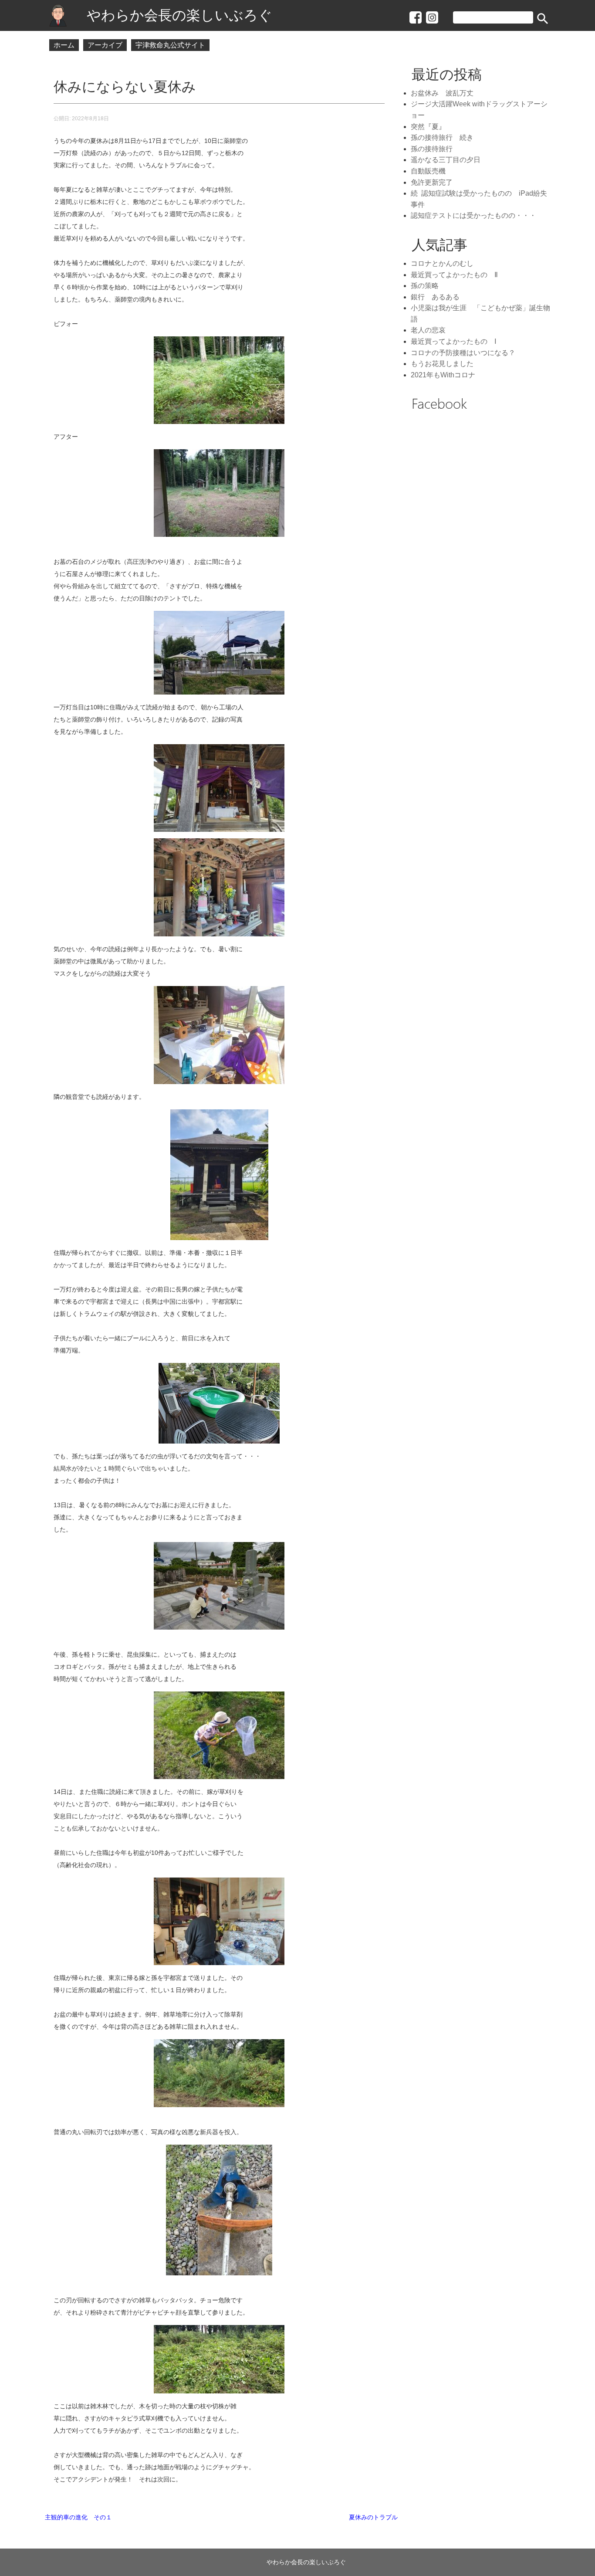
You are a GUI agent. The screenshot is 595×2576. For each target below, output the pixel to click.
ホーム (64, 45)
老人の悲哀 (428, 330)
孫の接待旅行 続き (442, 137)
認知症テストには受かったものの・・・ (473, 215)
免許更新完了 (432, 182)
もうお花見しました (442, 364)
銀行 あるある (435, 297)
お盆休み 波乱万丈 (446, 93)
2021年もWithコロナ (443, 375)
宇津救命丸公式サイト (170, 45)
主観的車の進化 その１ (78, 2517)
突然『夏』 (428, 127)
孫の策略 (425, 286)
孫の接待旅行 (432, 149)
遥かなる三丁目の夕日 (446, 160)
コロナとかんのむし (442, 263)
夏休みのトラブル (373, 2517)
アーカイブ (105, 45)
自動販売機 (428, 171)
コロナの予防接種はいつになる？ (463, 353)
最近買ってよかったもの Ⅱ (454, 275)
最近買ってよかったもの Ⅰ (454, 341)
